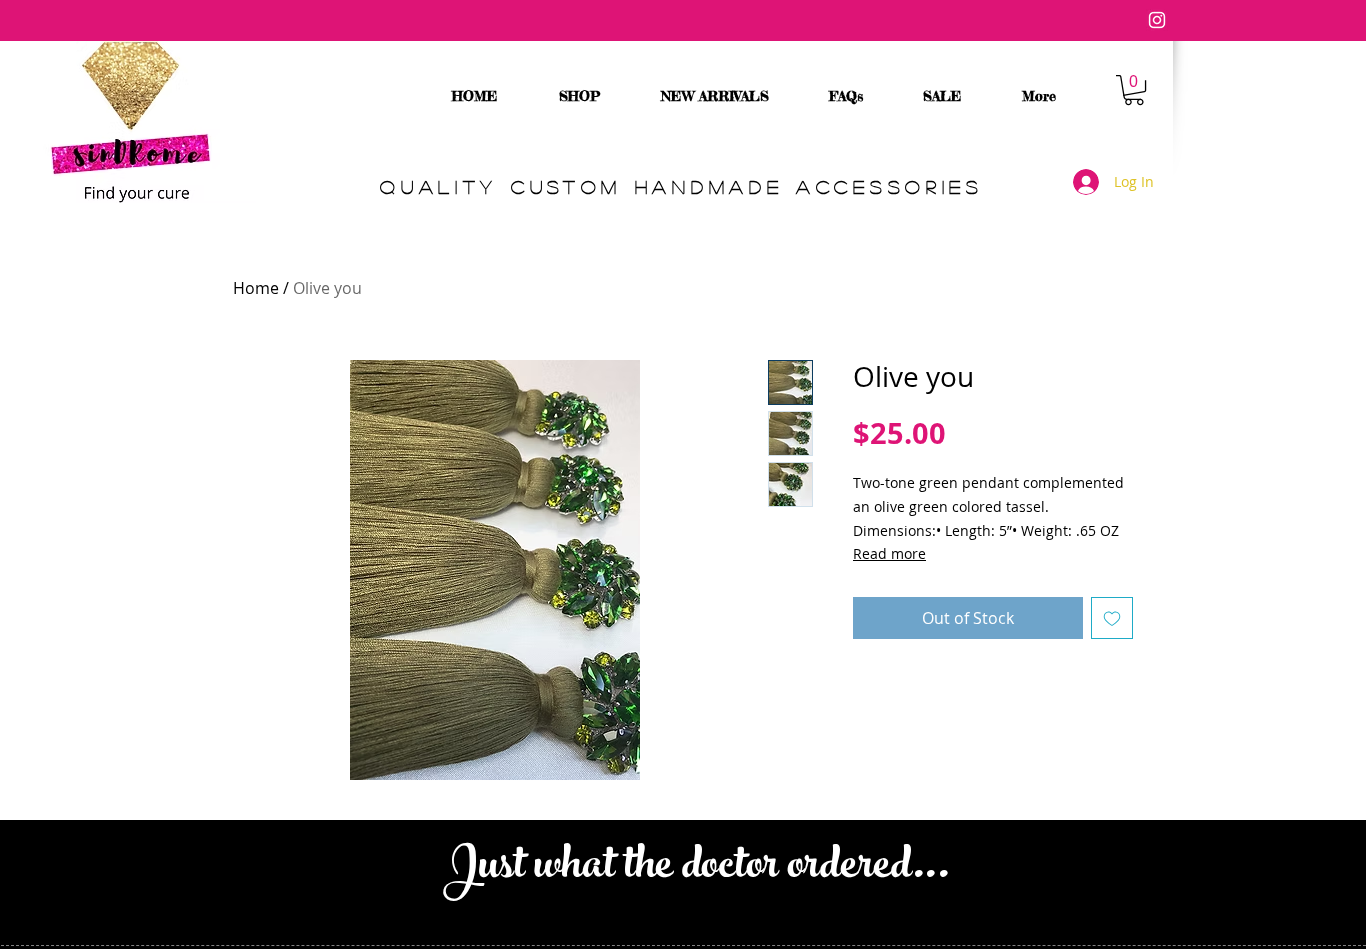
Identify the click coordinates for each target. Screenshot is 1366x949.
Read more (889, 553)
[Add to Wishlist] (1112, 618)
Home (256, 288)
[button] (1134, 90)
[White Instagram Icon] (1157, 20)
